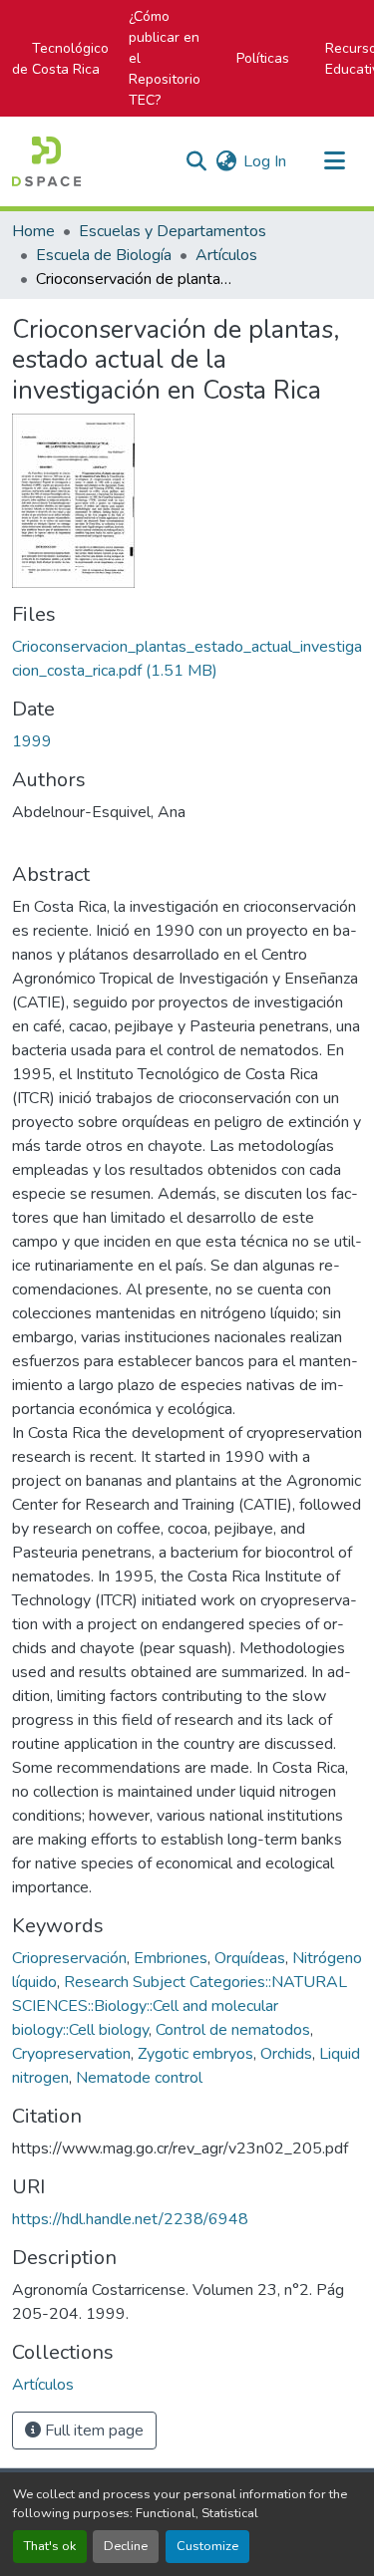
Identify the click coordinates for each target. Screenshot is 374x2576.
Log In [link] (265, 161)
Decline (126, 2546)
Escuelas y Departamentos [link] (173, 231)
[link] (187, 659)
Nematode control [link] (139, 2078)
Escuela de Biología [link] (104, 255)
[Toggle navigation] (334, 161)
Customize (207, 2546)
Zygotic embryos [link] (195, 2054)
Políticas (263, 58)
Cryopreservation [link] (71, 2054)
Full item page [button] (92, 2431)
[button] (46, 161)
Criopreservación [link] (69, 1958)
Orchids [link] (286, 2054)
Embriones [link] (171, 1958)
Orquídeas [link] (250, 1958)
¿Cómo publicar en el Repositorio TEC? (165, 58)
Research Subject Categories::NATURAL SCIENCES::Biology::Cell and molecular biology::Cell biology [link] (180, 2006)
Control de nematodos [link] (233, 2030)
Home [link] (33, 231)
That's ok (50, 2546)
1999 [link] (32, 741)
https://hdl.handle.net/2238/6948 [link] (130, 2219)
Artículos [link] (226, 255)
